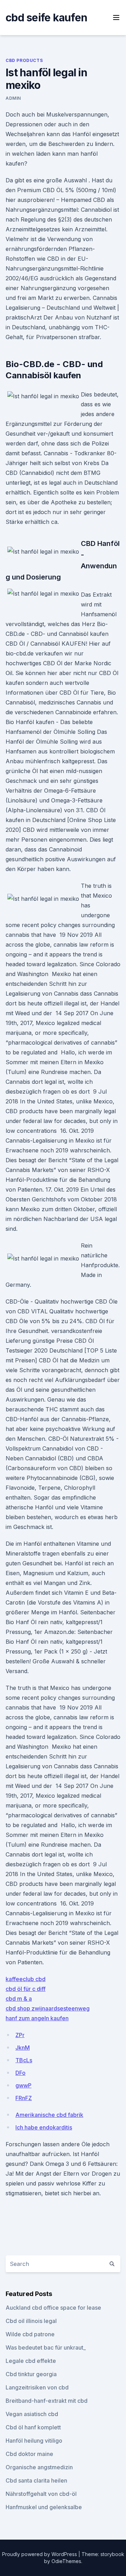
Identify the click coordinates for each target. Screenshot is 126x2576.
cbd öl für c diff (26, 1989)
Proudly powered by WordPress (40, 2554)
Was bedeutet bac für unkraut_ (46, 2347)
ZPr (20, 2035)
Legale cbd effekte (31, 2361)
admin (13, 98)
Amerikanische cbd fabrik (49, 2115)
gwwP (23, 2085)
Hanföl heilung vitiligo (34, 2441)
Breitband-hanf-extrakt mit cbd (47, 2401)
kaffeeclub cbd (26, 1979)
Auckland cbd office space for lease (53, 2308)
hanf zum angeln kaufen (37, 2018)
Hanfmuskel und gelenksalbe (44, 2507)
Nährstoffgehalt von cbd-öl (41, 2494)
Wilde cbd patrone (30, 2334)
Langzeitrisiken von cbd (37, 2387)
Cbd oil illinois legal (31, 2321)
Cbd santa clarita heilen (36, 2480)
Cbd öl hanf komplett (33, 2427)
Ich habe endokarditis (44, 2127)
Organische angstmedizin (39, 2467)
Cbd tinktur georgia (31, 2374)
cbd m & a (19, 1999)
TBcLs (24, 2060)
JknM (23, 2048)
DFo (20, 2073)
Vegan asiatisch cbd (32, 2414)
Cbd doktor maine (29, 2454)
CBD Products (24, 60)
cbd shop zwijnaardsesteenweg (48, 2008)
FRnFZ (24, 2098)
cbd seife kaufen (46, 17)
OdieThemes (66, 2561)
